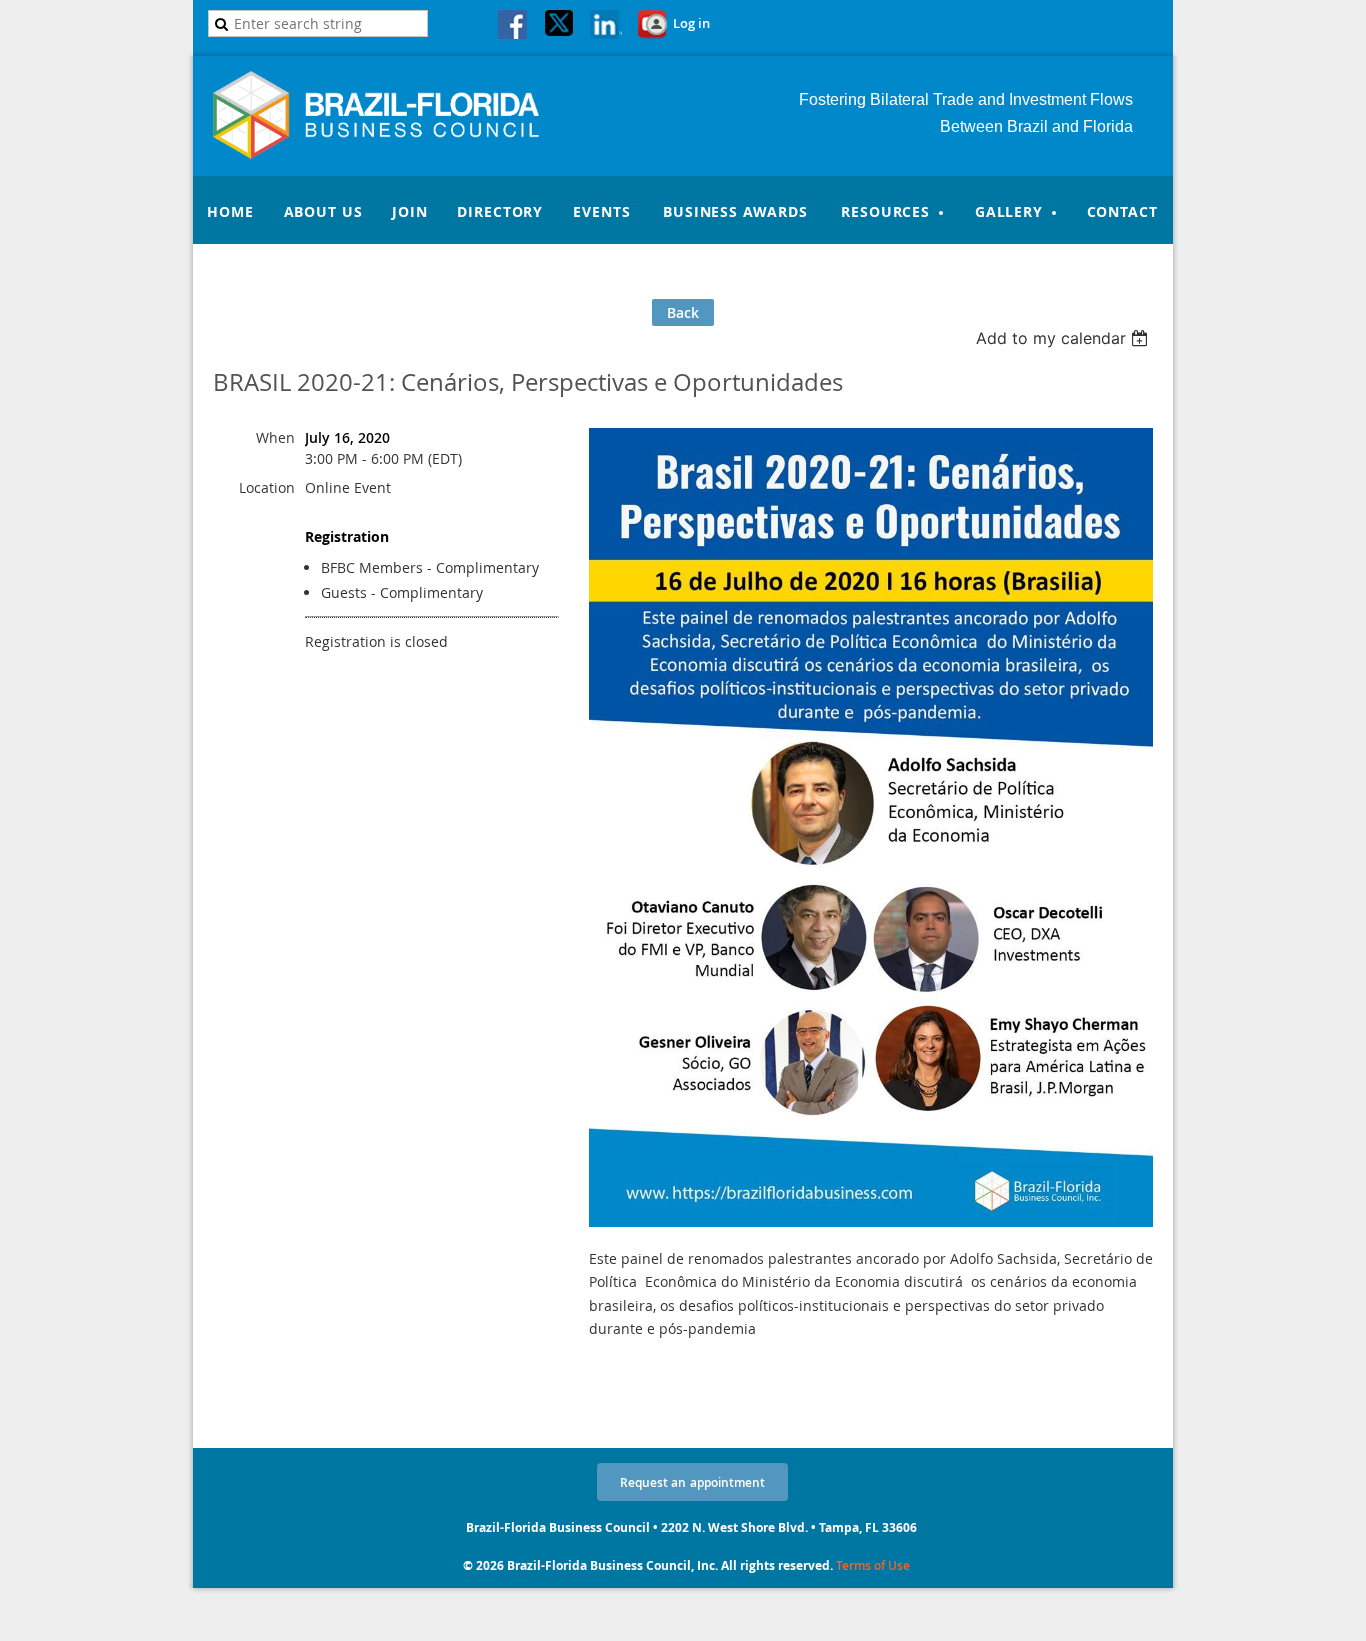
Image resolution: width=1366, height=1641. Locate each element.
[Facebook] (514, 26)
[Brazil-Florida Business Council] (398, 153)
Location (267, 487)
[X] (560, 26)
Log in (691, 23)
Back (683, 312)
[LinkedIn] (606, 26)
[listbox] (1064, 338)
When (275, 437)
